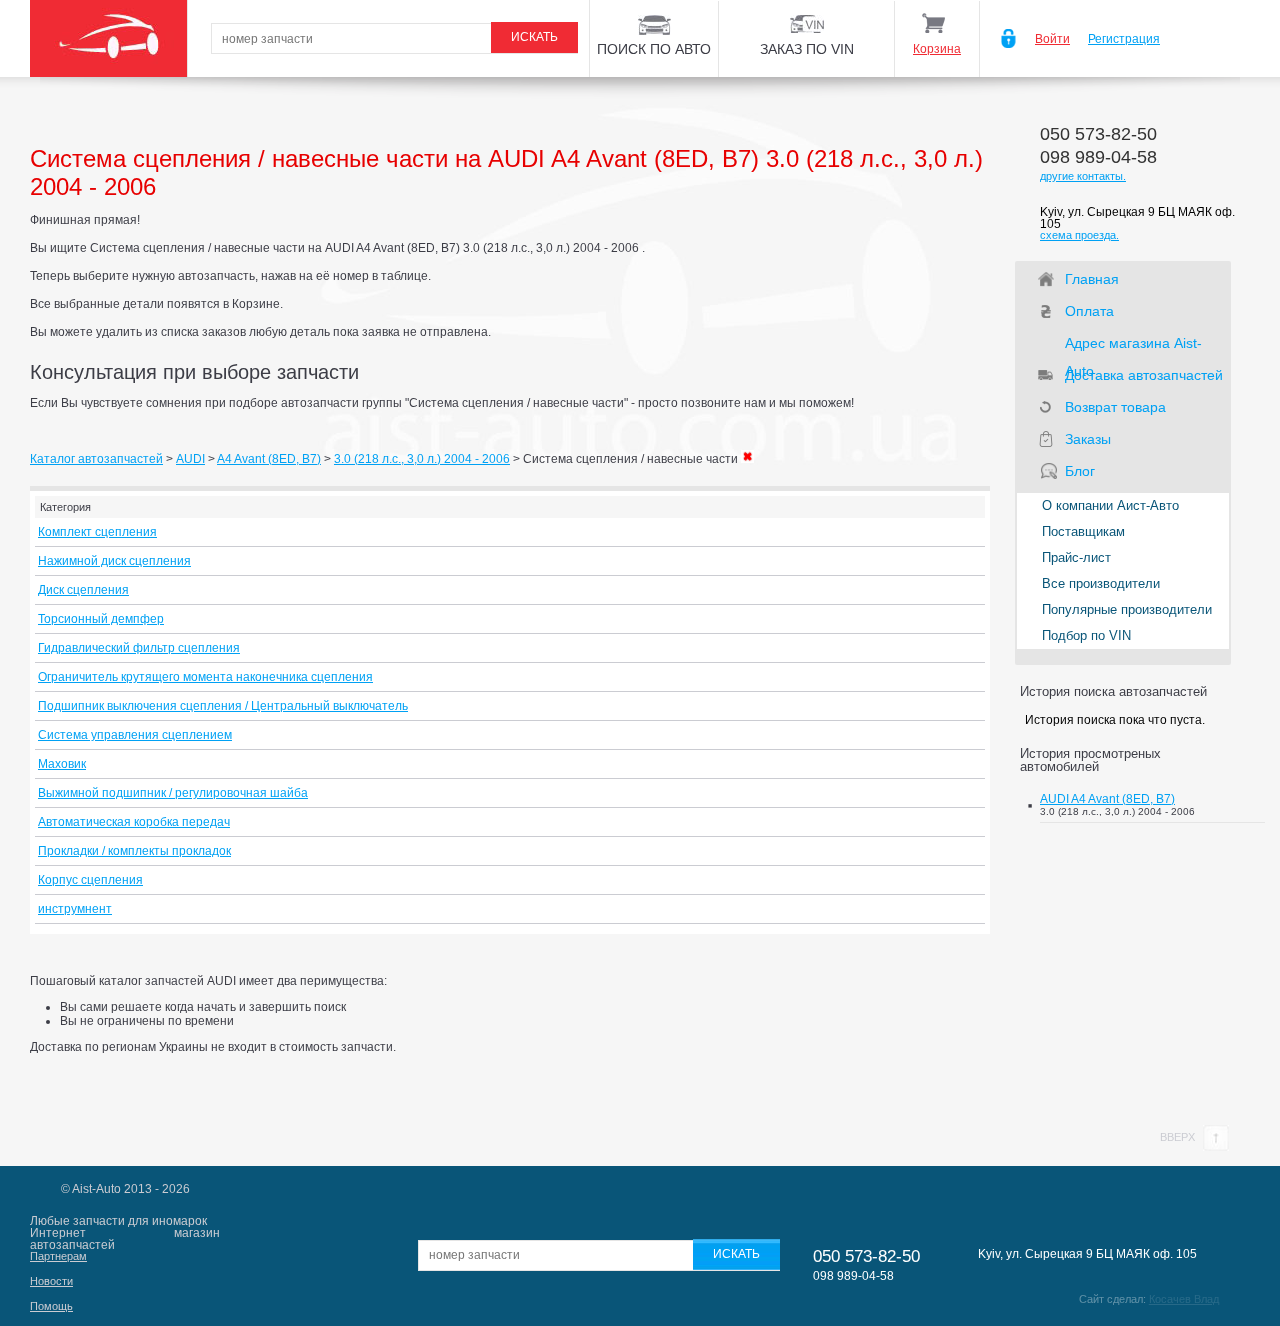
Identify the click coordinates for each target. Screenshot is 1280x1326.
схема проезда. (1079, 235)
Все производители (1101, 583)
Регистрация (1124, 39)
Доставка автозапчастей (1144, 375)
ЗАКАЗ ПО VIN (807, 49)
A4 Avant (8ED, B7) (269, 459)
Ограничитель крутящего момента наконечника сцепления (205, 677)
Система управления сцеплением (135, 735)
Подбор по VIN (1086, 635)
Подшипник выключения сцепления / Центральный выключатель (223, 706)
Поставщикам (1083, 531)
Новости (51, 1281)
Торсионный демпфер (101, 619)
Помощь (51, 1306)
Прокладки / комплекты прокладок (134, 851)
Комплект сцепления (97, 532)
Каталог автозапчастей (96, 459)
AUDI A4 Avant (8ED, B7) (1107, 799)
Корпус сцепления (90, 880)
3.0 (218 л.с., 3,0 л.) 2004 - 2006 (422, 459)
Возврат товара (1115, 407)
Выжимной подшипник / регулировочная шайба (173, 793)
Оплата (1089, 311)
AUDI (190, 459)
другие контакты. (1083, 176)
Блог (1080, 471)
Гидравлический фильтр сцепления (139, 648)
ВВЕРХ (1179, 1137)
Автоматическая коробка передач (134, 822)
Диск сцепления (83, 590)
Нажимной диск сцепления (114, 561)
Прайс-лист (1076, 557)
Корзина (937, 49)
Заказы (1088, 439)
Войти (1052, 39)
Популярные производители (1127, 609)
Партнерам (58, 1256)
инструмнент (75, 909)
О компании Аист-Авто (1110, 505)
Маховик (62, 764)
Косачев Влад (1184, 1299)
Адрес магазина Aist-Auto (1133, 346)
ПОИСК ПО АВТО (654, 49)
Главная (1092, 279)
